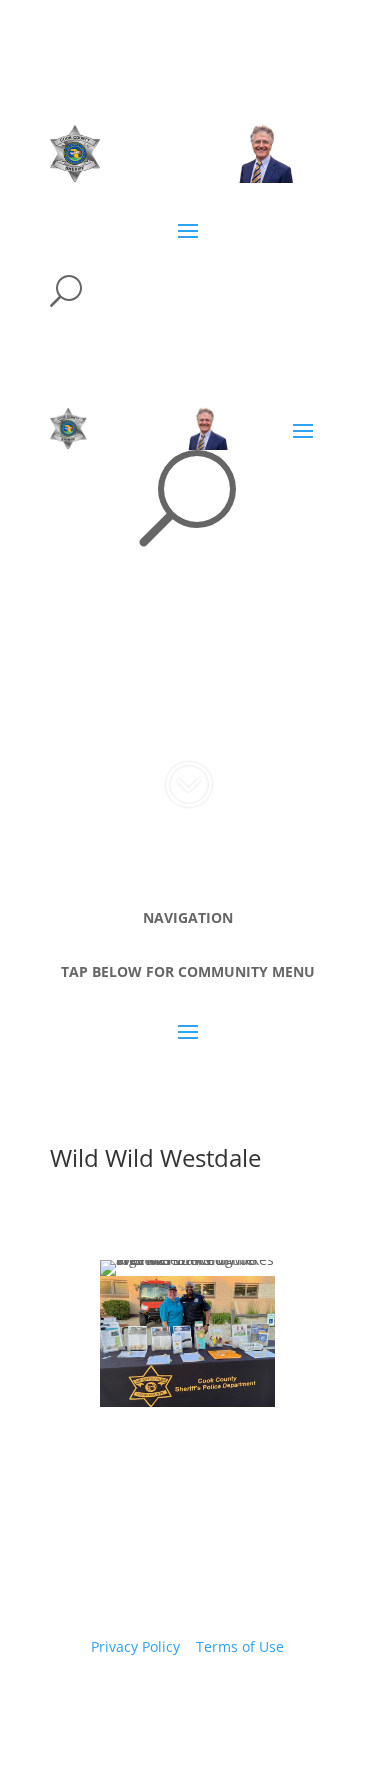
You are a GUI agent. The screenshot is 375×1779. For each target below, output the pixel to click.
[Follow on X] (168, 1705)
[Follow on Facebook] (128, 1705)
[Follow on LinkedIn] (248, 1705)
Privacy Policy (135, 1646)
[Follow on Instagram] (208, 1705)
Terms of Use (240, 1646)
